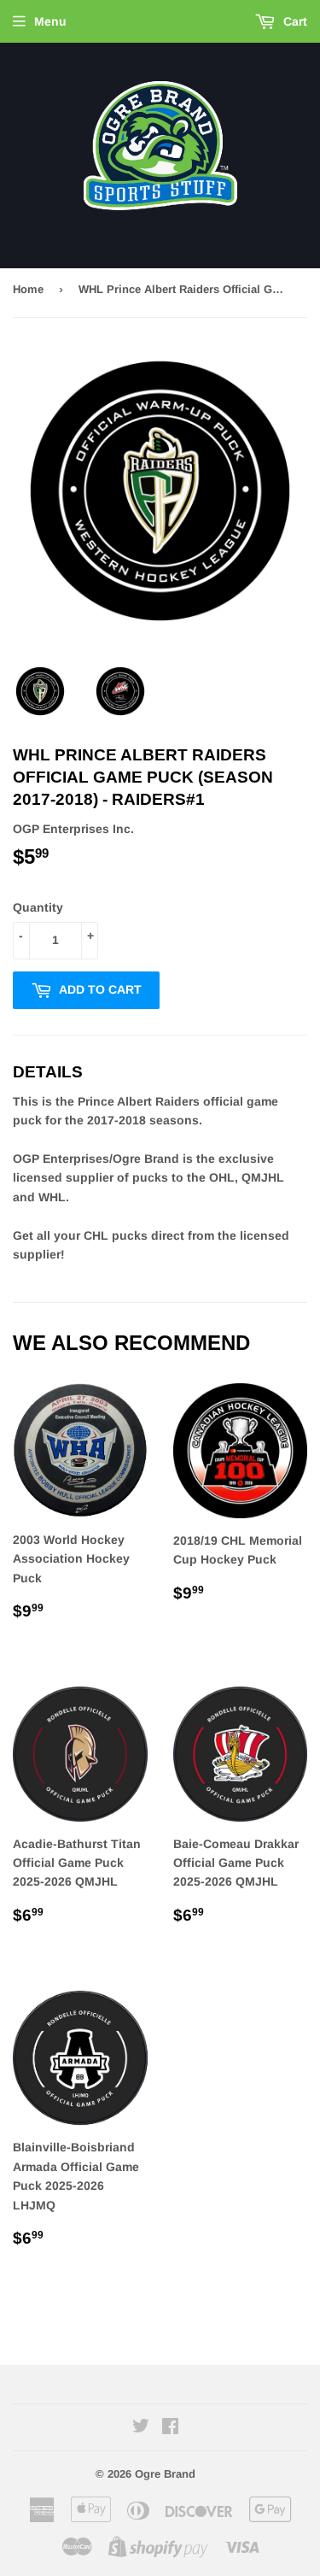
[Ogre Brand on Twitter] (141, 2428)
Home (28, 289)
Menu (50, 21)
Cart (294, 21)
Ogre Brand (165, 2474)
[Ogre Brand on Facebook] (170, 2428)
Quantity (38, 907)
